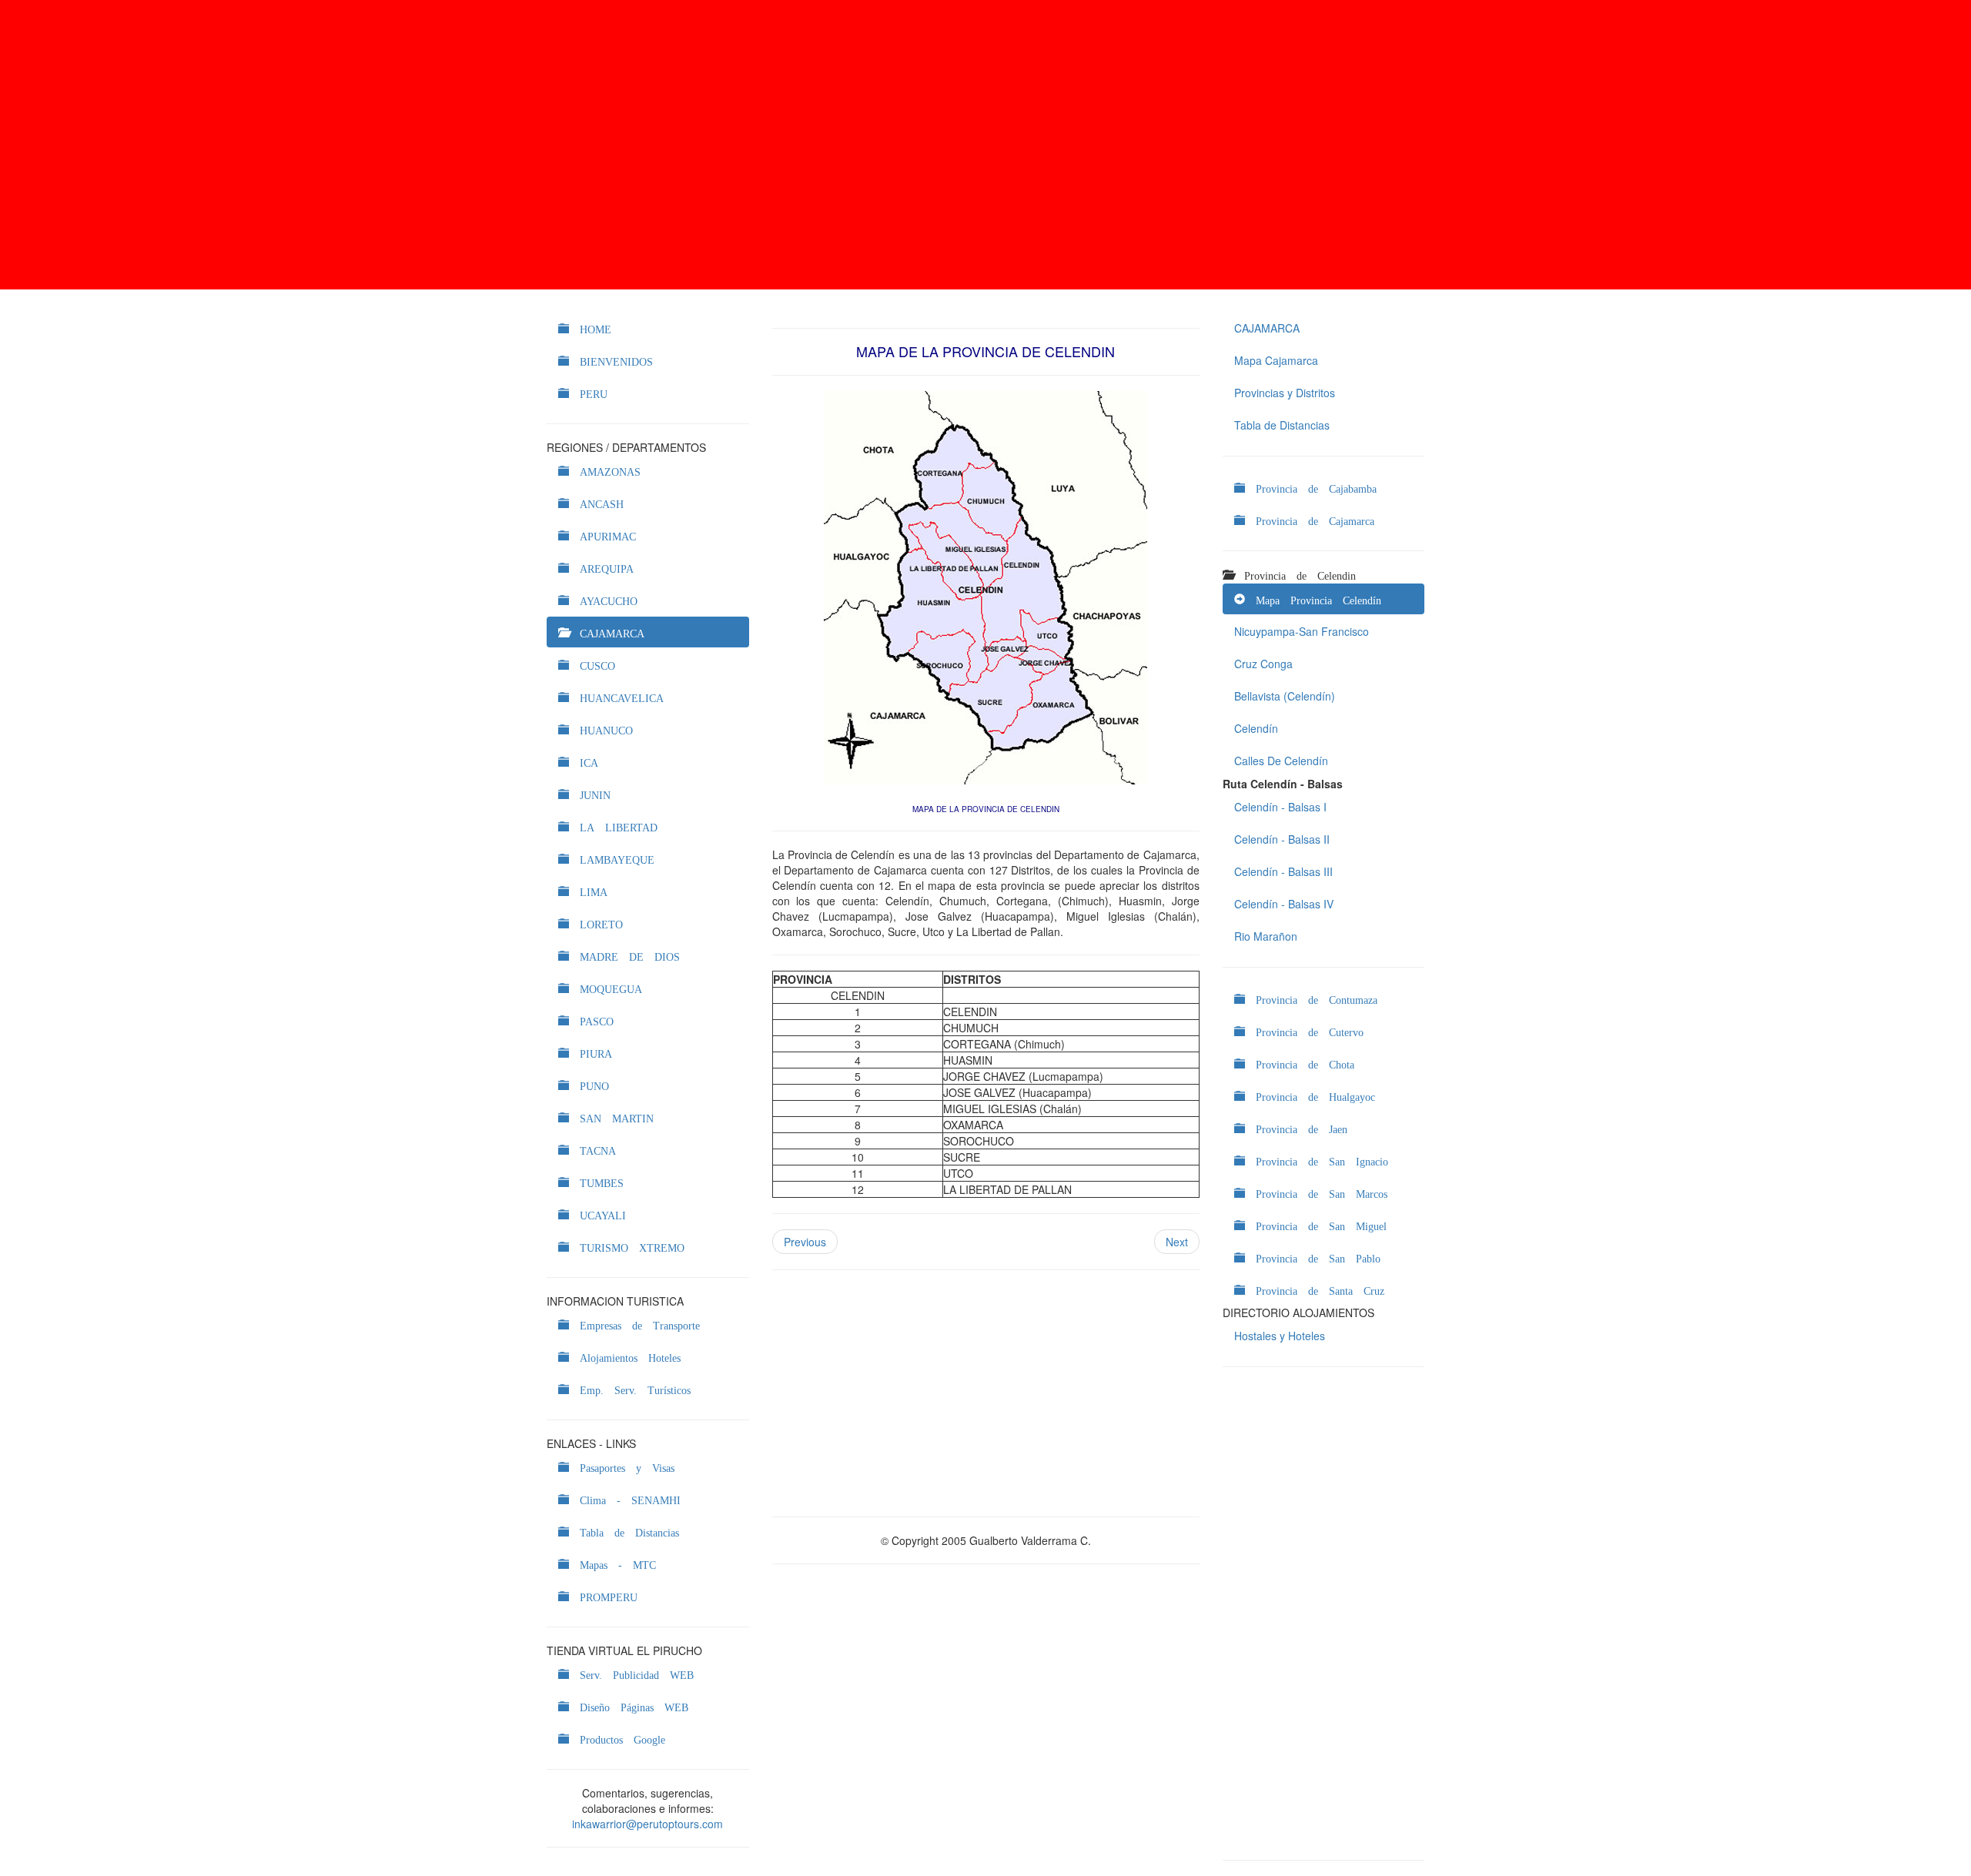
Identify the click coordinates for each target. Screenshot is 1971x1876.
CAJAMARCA (1267, 328)
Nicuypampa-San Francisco (1302, 631)
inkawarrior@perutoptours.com (648, 1824)
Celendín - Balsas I (1280, 807)
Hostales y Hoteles (1280, 1336)
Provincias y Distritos (1285, 393)
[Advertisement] (985, 145)
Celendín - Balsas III (1283, 871)
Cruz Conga (1263, 664)
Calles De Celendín (1281, 761)
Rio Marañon (1266, 936)
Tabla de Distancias (1282, 425)
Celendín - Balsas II (1282, 839)
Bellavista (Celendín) (1285, 696)
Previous (805, 1242)
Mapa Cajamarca (1276, 360)
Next (1177, 1242)
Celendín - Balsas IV (1284, 904)
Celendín (1256, 728)
